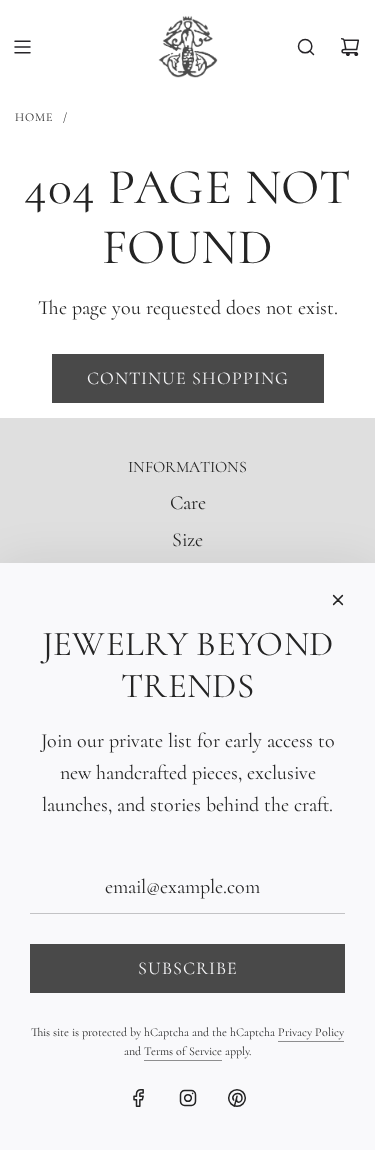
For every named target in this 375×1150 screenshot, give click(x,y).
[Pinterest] (237, 1098)
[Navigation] (22, 47)
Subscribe (188, 968)
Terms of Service (183, 1051)
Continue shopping (188, 378)
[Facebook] (139, 1098)
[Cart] (350, 47)
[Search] (306, 47)
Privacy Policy (311, 1032)
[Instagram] (188, 1098)
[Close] (338, 600)
